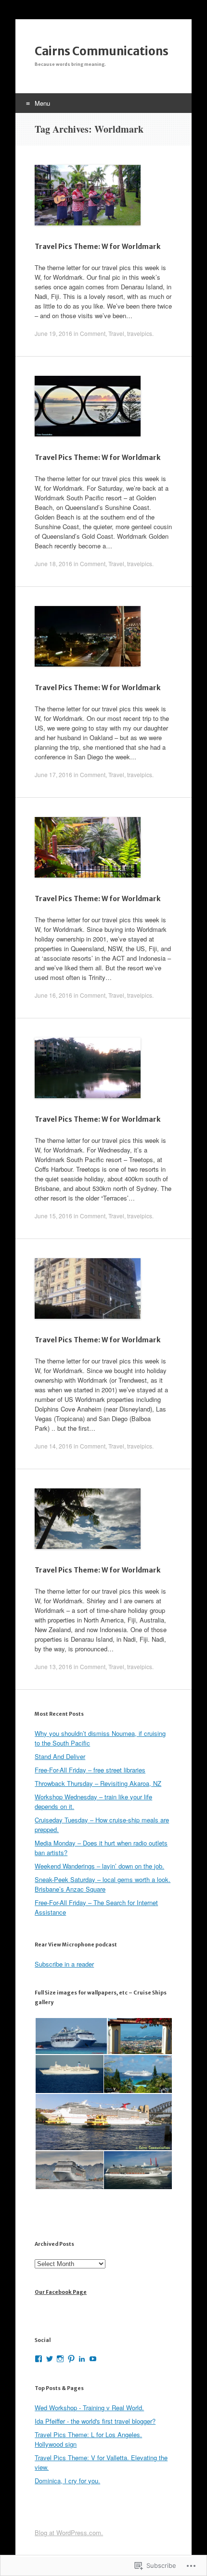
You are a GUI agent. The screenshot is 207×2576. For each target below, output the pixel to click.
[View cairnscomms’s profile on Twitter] (50, 2359)
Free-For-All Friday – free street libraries (90, 1770)
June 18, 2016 (53, 563)
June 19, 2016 (53, 333)
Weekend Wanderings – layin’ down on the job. (99, 1866)
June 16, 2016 (53, 995)
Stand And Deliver (60, 1756)
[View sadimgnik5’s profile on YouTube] (93, 2359)
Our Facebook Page (61, 2292)
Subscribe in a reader (64, 1964)
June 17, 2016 (53, 774)
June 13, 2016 (53, 1666)
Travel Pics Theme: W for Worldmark (97, 247)
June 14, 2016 (53, 1446)
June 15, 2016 (53, 1216)
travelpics (140, 333)
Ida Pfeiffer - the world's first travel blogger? (95, 2421)
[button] (71, 2036)
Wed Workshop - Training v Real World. (89, 2408)
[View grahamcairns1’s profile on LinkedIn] (82, 2359)
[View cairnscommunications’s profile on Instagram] (60, 2359)
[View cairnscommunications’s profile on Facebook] (39, 2359)
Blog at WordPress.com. (69, 2533)
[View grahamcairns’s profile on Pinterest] (71, 2359)
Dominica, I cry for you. (67, 2481)
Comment (93, 333)
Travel (116, 333)
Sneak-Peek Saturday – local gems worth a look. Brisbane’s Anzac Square (103, 1884)
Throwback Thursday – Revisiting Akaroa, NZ (98, 1783)
